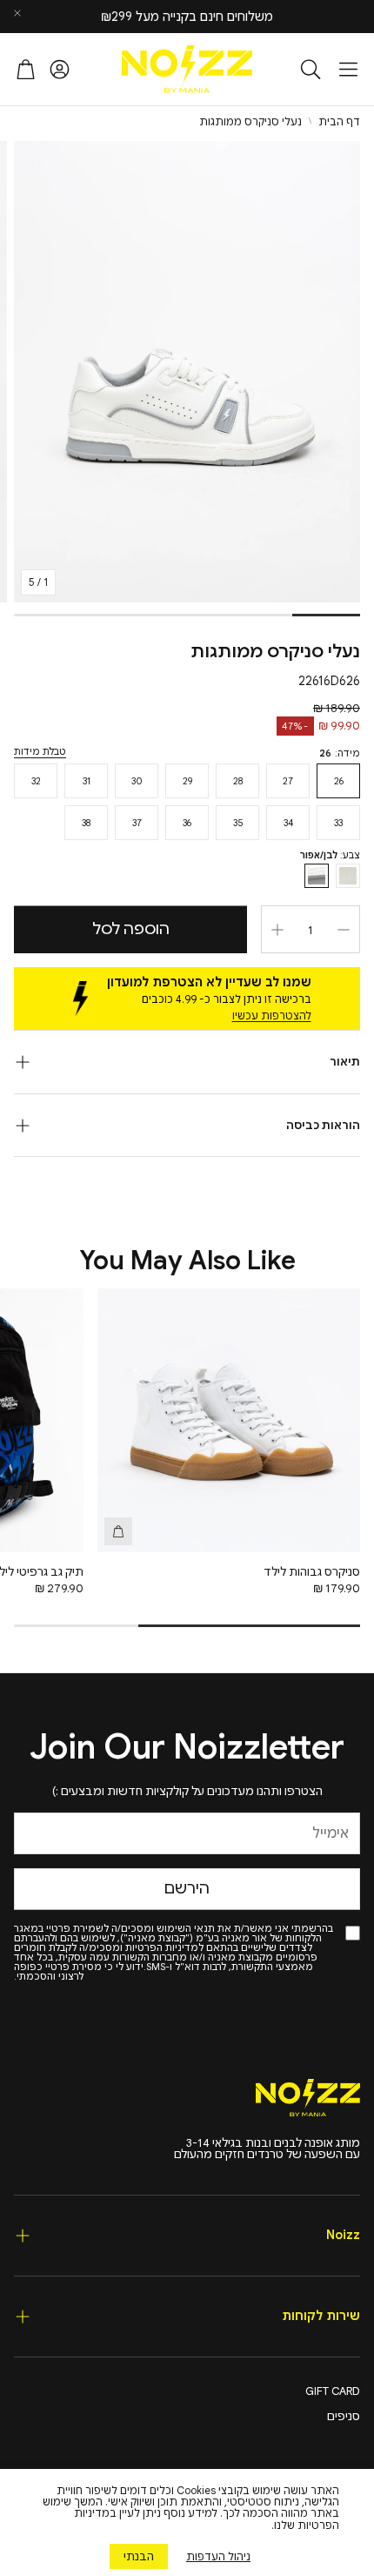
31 (87, 781)
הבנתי (139, 2556)
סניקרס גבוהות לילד (312, 1572)
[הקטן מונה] (344, 930)
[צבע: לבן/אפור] (317, 876)
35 (238, 823)
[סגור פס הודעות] (17, 13)
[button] (348, 69)
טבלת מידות (40, 752)
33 (338, 823)
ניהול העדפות (218, 2556)
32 (36, 781)
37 (137, 823)
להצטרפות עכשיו (272, 1016)
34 (288, 823)
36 (187, 823)
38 (86, 823)
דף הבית (339, 122)
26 (339, 781)
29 (187, 781)
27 (288, 781)
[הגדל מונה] (277, 930)
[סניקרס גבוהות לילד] (229, 1420)
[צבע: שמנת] (348, 876)
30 (137, 781)
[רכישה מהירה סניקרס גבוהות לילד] (118, 1531)
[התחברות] (60, 69)
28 (238, 781)
